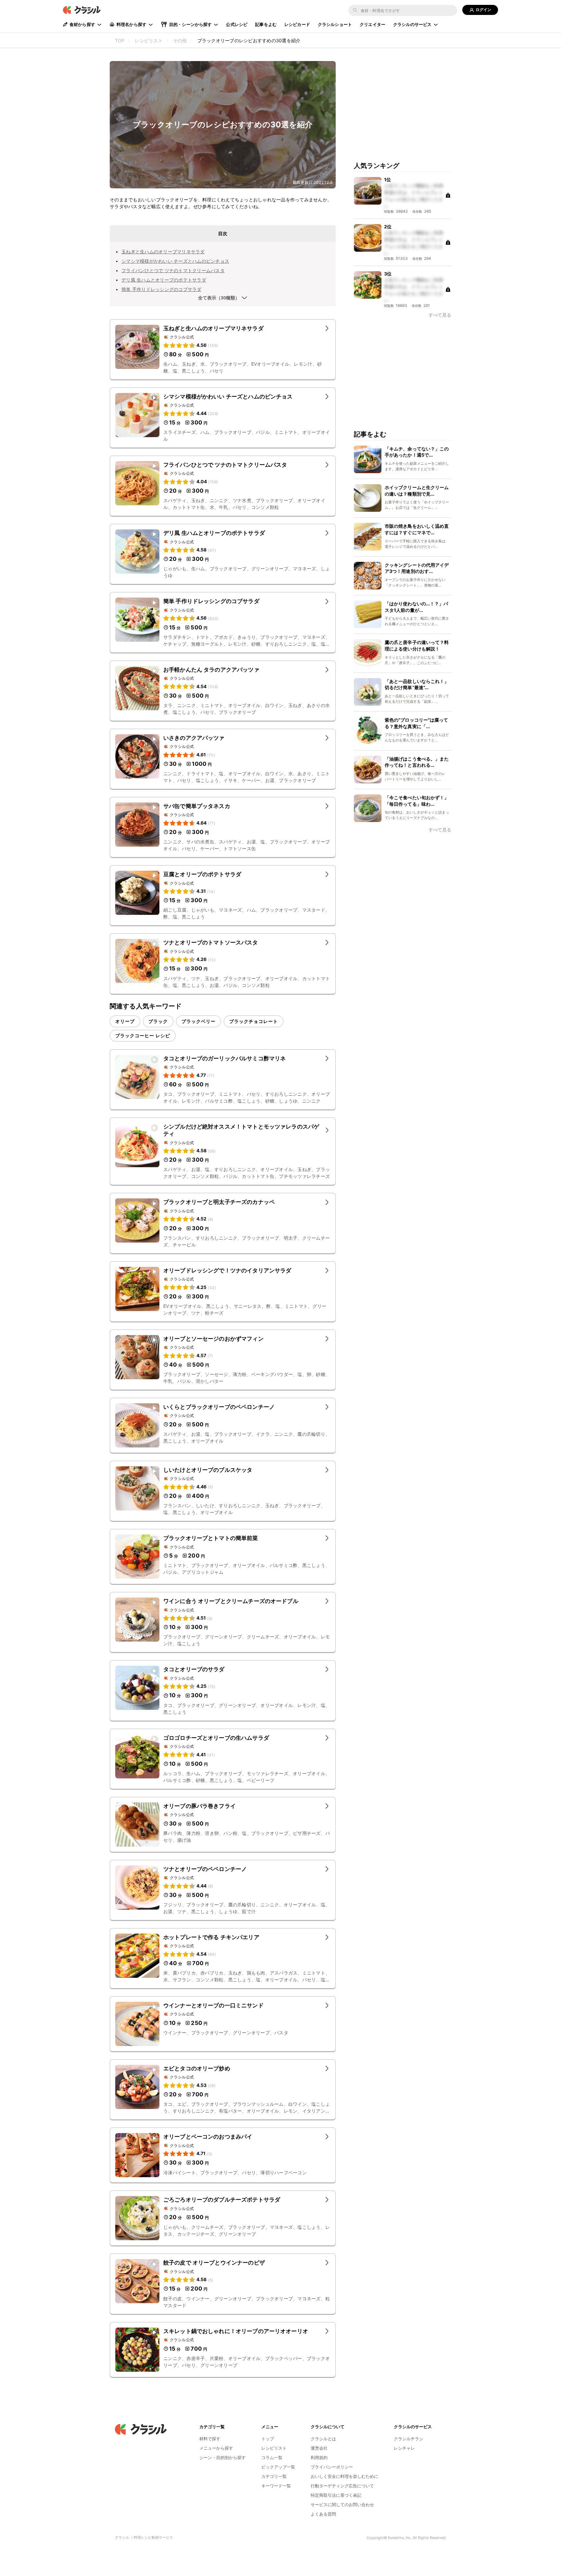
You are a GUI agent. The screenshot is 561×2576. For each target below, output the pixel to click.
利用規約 (319, 2457)
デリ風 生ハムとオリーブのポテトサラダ (164, 280)
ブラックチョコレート (254, 1021)
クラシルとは (323, 2439)
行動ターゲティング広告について (342, 2486)
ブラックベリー (199, 1021)
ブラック (158, 1021)
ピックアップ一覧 (278, 2467)
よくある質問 (323, 2514)
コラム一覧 (272, 2457)
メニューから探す (216, 2448)
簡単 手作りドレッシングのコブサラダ (162, 289)
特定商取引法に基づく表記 (336, 2495)
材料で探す (210, 2439)
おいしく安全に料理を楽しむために (344, 2476)
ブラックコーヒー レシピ (143, 1035)
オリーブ (125, 1021)
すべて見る (440, 315)
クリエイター (373, 24)
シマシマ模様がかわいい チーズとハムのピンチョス (175, 261)
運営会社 (319, 2448)
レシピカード (297, 24)
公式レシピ (237, 24)
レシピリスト (274, 2448)
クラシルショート (335, 24)
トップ (268, 2439)
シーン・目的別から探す (223, 2457)
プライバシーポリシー (332, 2467)
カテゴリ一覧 (274, 2476)
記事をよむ (266, 24)
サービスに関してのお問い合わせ (342, 2505)
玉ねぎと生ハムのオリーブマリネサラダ (163, 252)
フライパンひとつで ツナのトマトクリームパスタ (173, 270)
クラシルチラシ (409, 2439)
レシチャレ (404, 2448)
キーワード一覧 (276, 2486)
